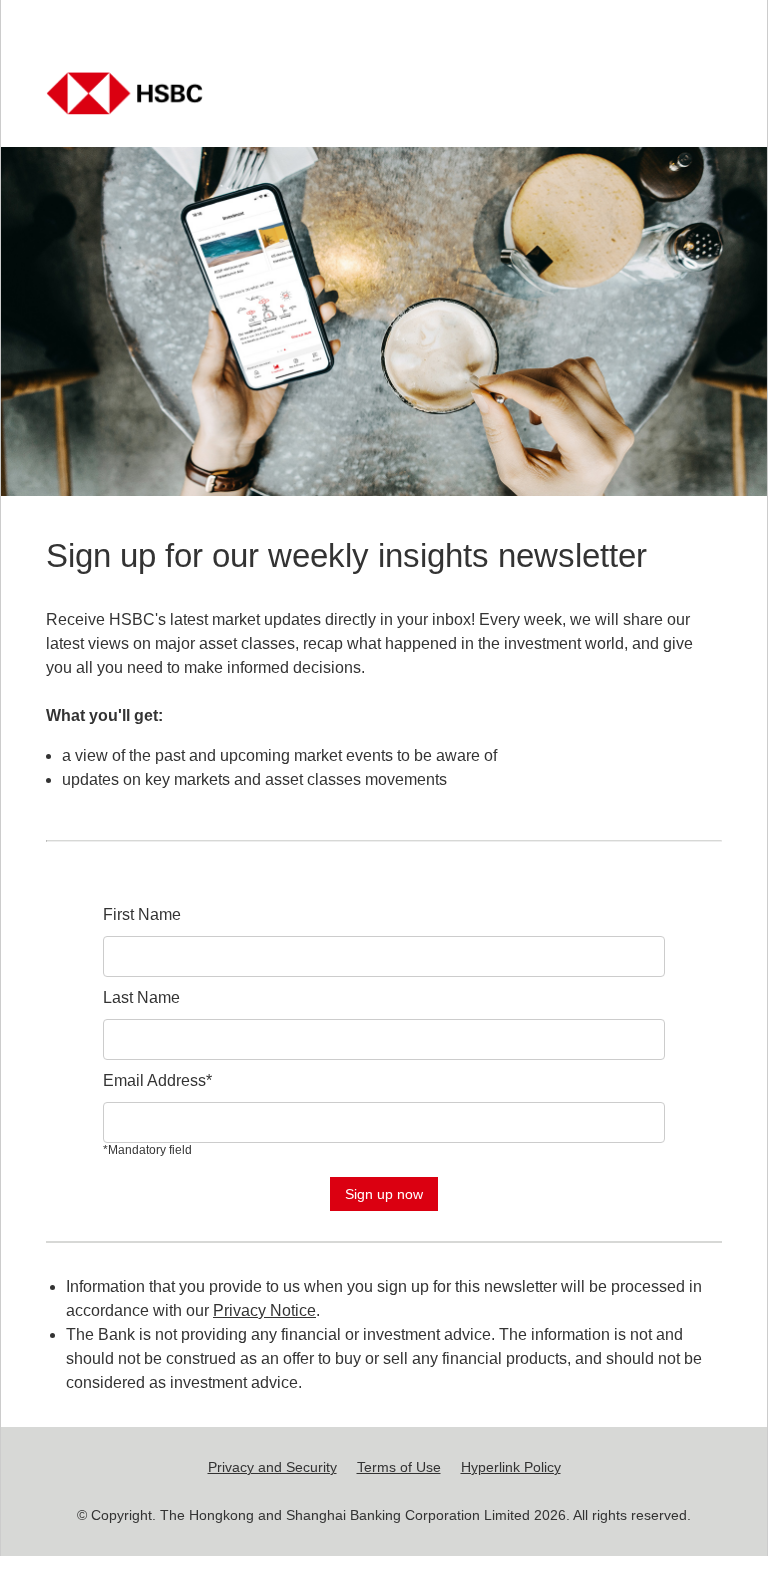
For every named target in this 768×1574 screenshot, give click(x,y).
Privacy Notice (264, 1310)
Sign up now (384, 1194)
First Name (142, 914)
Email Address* (157, 1080)
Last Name (141, 997)
